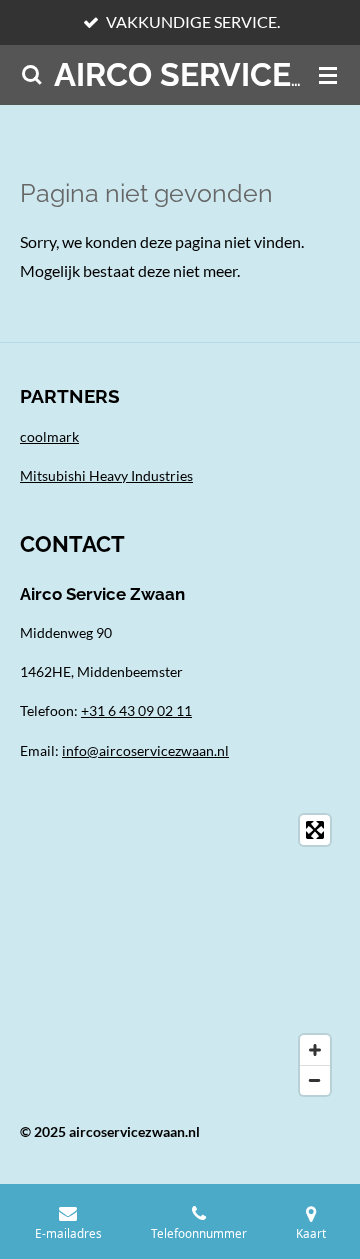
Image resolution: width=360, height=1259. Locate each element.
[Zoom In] (315, 1050)
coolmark (49, 436)
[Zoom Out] (315, 1080)
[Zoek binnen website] (32, 75)
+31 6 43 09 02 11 (136, 710)
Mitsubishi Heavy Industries (106, 475)
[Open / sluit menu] (328, 75)
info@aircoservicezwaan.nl (145, 750)
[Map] (180, 955)
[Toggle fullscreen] (315, 830)
